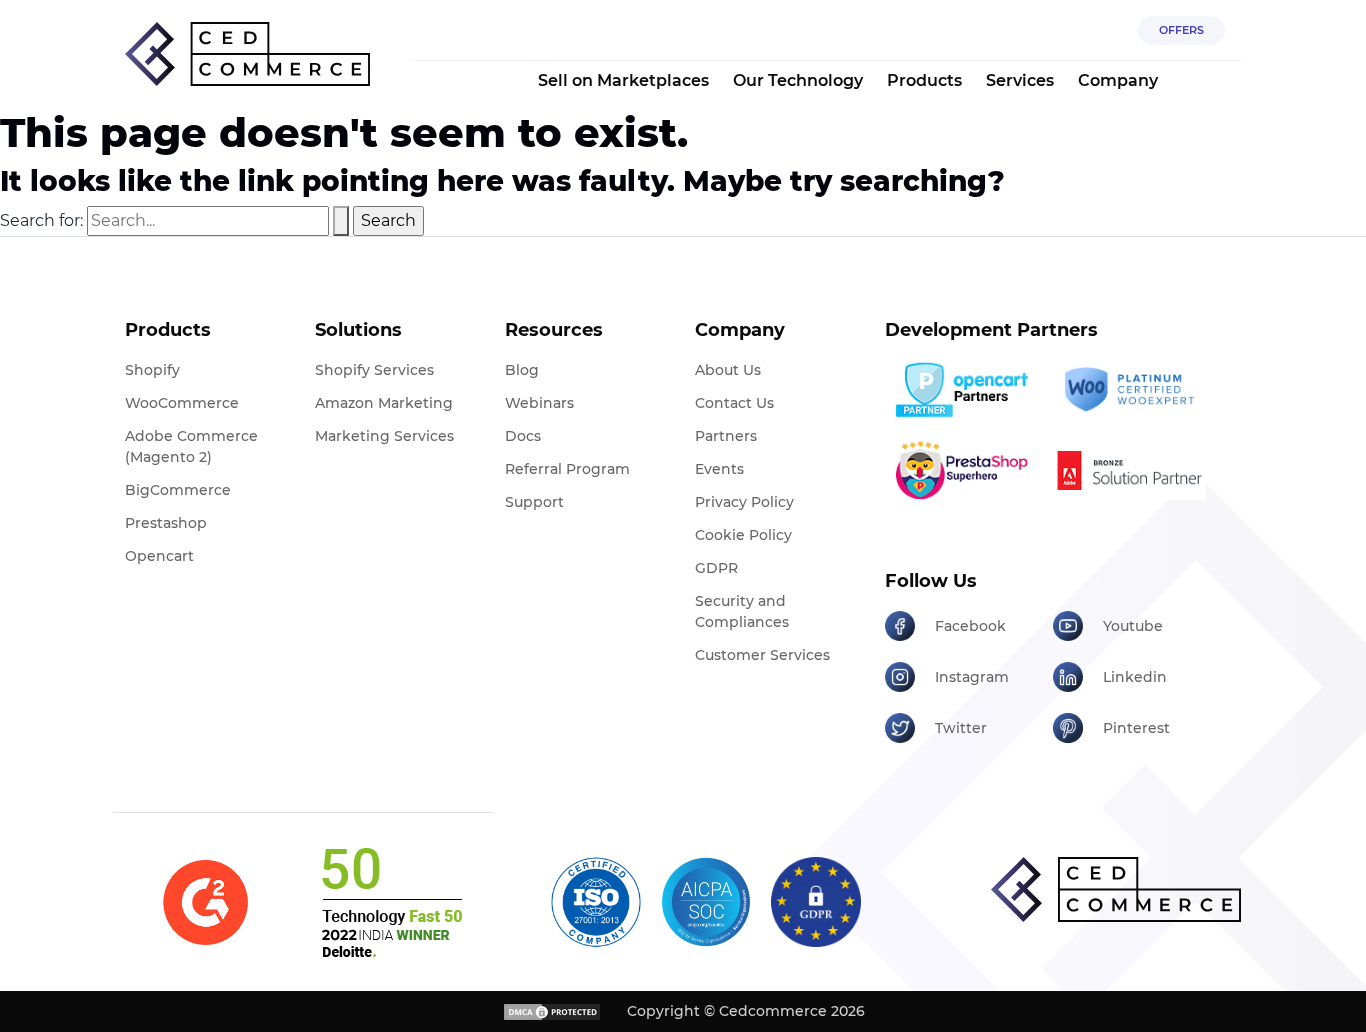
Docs (523, 436)
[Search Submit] (341, 221)
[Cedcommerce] (1116, 889)
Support (534, 502)
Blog (522, 370)
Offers (1181, 30)
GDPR (716, 568)
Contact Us (734, 403)
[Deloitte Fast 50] (390, 902)
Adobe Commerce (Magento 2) (191, 446)
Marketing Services (384, 436)
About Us (728, 370)
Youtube (1133, 626)
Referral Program (567, 469)
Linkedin (1135, 677)
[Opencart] (961, 390)
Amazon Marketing (384, 403)
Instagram (972, 677)
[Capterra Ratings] (205, 902)
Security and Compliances (742, 611)
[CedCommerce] (247, 54)
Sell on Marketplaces (623, 80)
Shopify (152, 370)
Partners (726, 436)
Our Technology (798, 80)
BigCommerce (178, 490)
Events (719, 469)
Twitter (961, 728)
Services (1020, 80)
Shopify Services (374, 370)
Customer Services (762, 655)
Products (924, 80)
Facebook (970, 626)
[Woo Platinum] (1129, 390)
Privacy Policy (744, 502)
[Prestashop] (961, 470)
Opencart (159, 556)
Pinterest (1136, 728)
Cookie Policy (743, 535)
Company (1118, 80)
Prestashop (166, 523)
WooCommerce (182, 403)
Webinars (539, 403)
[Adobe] (1129, 470)
